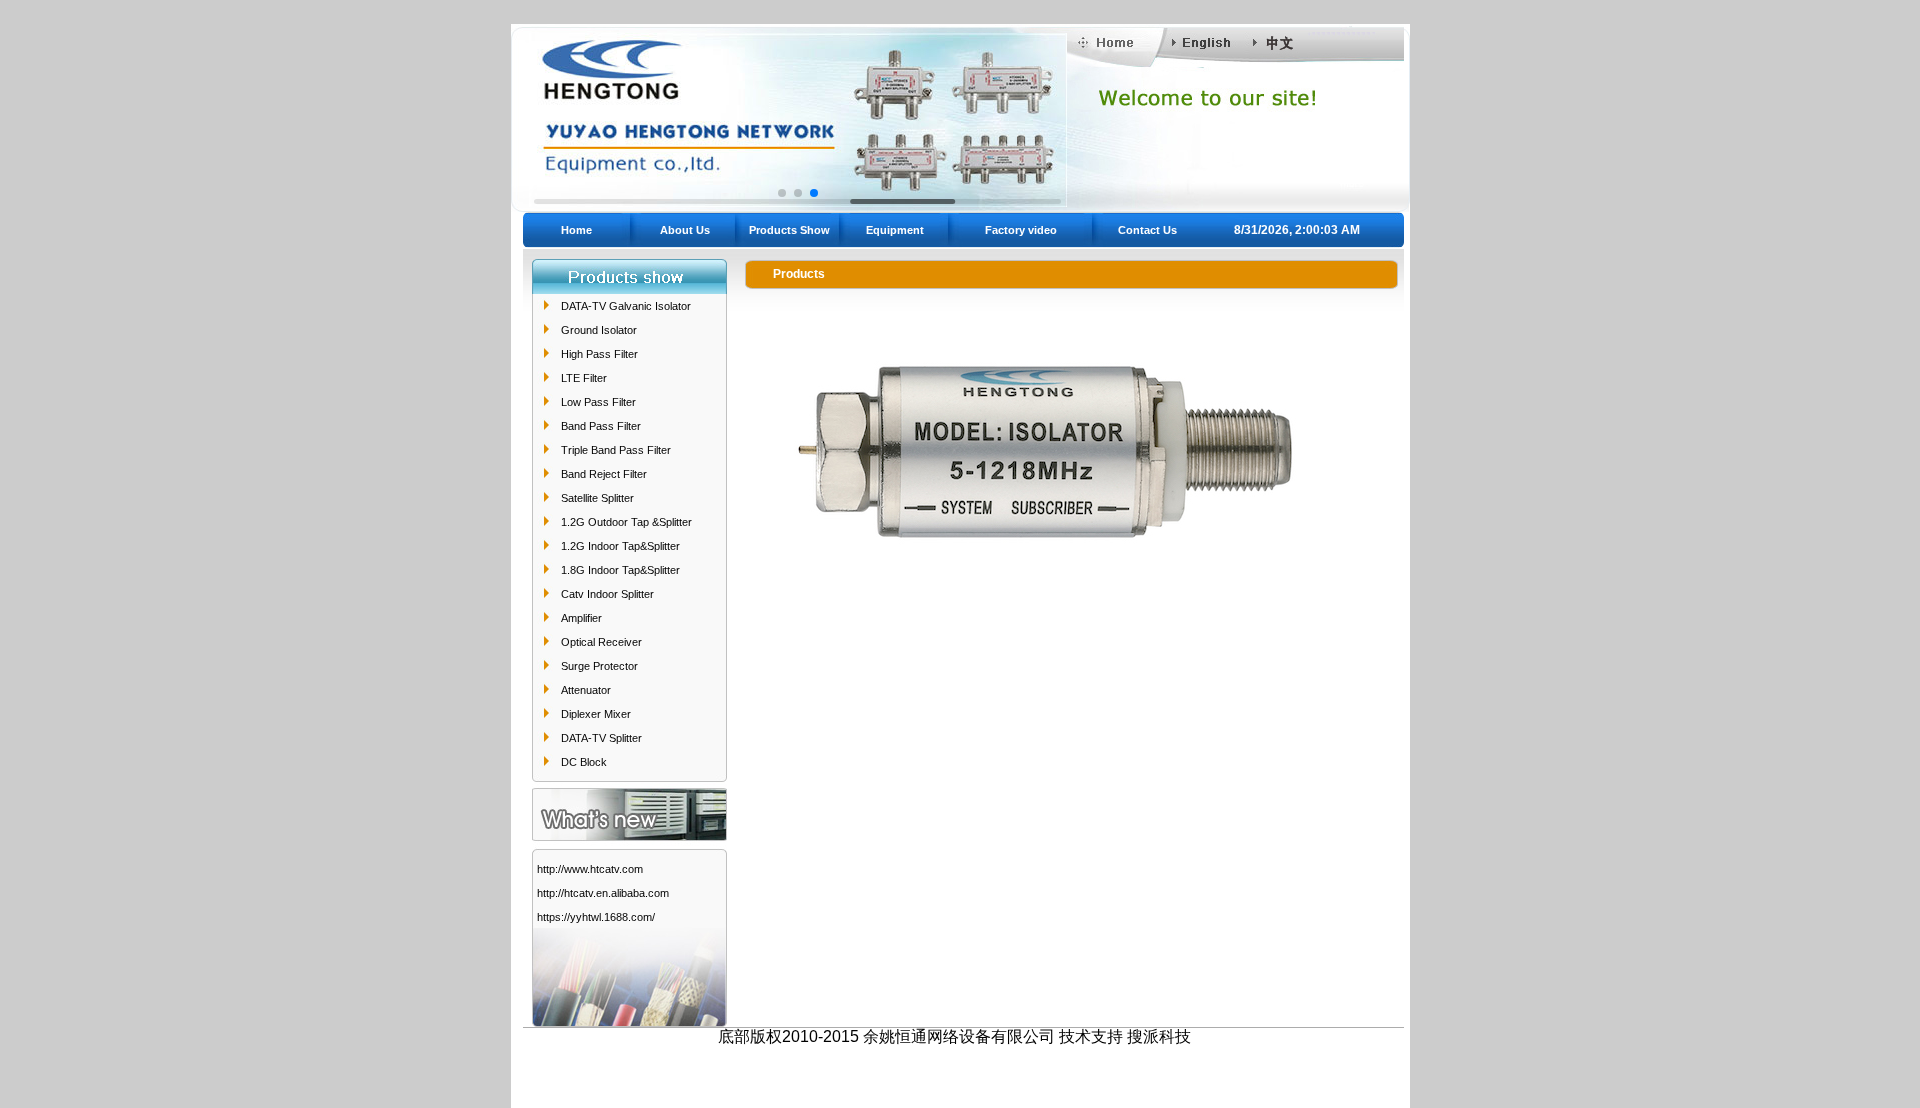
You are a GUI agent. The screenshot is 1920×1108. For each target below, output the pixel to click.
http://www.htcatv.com (590, 869)
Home (576, 230)
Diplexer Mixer (596, 714)
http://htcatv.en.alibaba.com (603, 893)
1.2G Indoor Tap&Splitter (620, 546)
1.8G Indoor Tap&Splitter (620, 570)
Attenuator (586, 690)
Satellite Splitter (597, 498)
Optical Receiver (601, 642)
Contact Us (1147, 230)
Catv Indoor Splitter (607, 594)
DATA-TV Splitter (601, 738)
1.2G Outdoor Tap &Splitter (626, 522)
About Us (685, 230)
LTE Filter (584, 378)
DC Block (584, 762)
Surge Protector (599, 666)
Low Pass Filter (598, 402)
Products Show (789, 230)
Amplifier (581, 618)
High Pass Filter (599, 354)
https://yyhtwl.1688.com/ (596, 917)
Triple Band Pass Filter (616, 450)
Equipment (895, 230)
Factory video (1021, 230)
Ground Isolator (599, 330)
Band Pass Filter (601, 426)
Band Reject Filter (604, 474)
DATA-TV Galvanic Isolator (626, 306)
